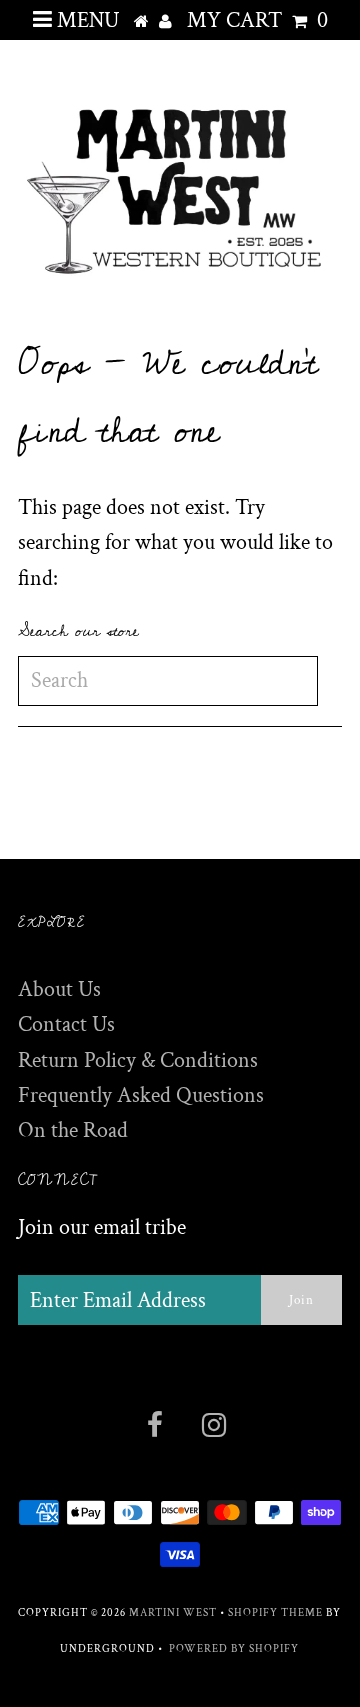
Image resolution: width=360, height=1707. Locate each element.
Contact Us (66, 1024)
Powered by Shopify (234, 1649)
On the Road (73, 1130)
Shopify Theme (275, 1613)
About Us (59, 989)
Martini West (173, 1613)
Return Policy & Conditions (138, 1060)
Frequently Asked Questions (141, 1095)
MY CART (257, 20)
